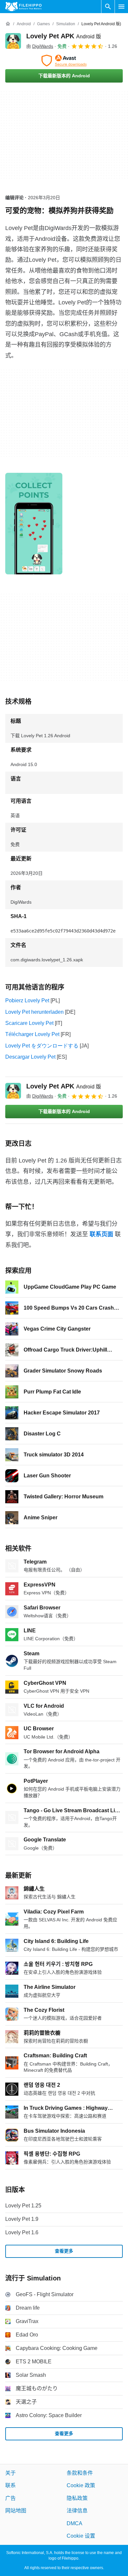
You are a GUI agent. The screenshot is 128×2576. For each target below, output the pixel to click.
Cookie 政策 (81, 2486)
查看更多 (64, 2251)
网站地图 (16, 2511)
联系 (11, 2486)
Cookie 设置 (81, 2536)
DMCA (75, 2523)
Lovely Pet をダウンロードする (42, 1046)
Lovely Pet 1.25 (23, 2206)
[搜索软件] (108, 7)
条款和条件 (80, 2473)
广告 (11, 2498)
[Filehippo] (23, 7)
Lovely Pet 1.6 (22, 2232)
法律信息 (77, 2511)
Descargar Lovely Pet (30, 1057)
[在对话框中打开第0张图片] (34, 524)
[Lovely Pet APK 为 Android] (13, 41)
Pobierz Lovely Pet (27, 1000)
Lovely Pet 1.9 (22, 2219)
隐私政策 (77, 2498)
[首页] (8, 24)
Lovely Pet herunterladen (34, 1012)
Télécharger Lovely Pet (32, 1034)
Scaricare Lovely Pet (29, 1023)
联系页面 (101, 1234)
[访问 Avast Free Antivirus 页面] (64, 61)
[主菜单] (121, 7)
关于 (11, 2473)
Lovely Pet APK (64, 36)
